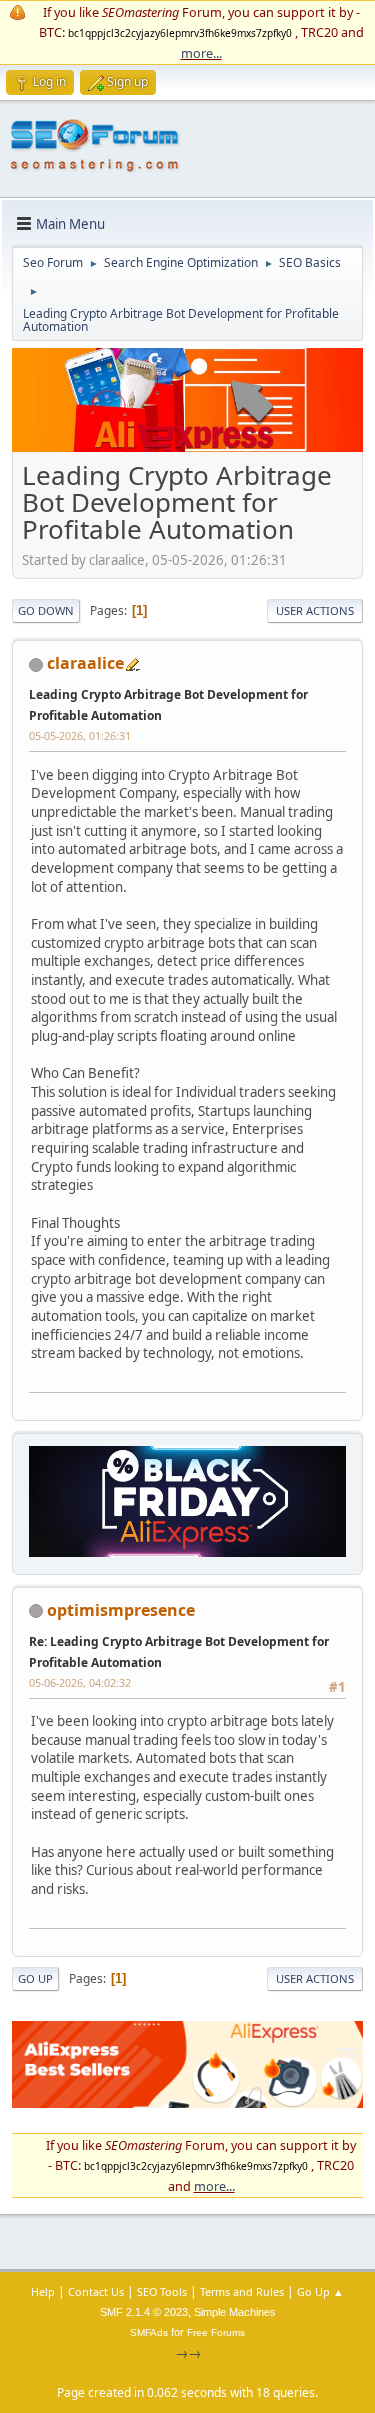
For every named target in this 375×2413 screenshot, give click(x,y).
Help (43, 2291)
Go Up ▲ (320, 2291)
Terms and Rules (242, 2291)
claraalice (85, 663)
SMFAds (149, 2332)
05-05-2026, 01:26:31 (80, 735)
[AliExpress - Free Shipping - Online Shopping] (187, 447)
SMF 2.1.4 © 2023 (144, 2312)
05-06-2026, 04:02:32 (80, 1682)
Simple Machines (235, 2312)
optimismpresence (121, 1610)
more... (201, 53)
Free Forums (216, 2332)
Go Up (35, 1978)
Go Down (46, 610)
